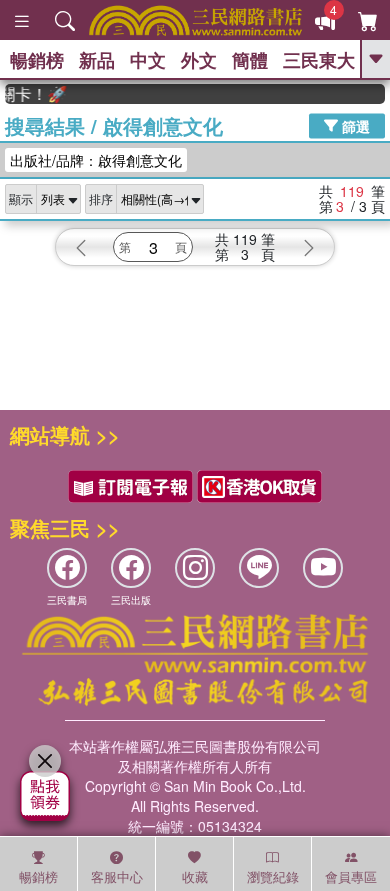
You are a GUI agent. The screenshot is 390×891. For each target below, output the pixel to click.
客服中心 (117, 876)
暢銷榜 (37, 60)
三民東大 (319, 60)
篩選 (354, 125)
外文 (199, 60)
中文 (148, 60)
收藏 (195, 876)
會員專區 (351, 876)
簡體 (250, 60)
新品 (97, 60)
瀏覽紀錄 (273, 876)
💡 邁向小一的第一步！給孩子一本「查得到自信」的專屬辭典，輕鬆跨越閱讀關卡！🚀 (32, 94)
